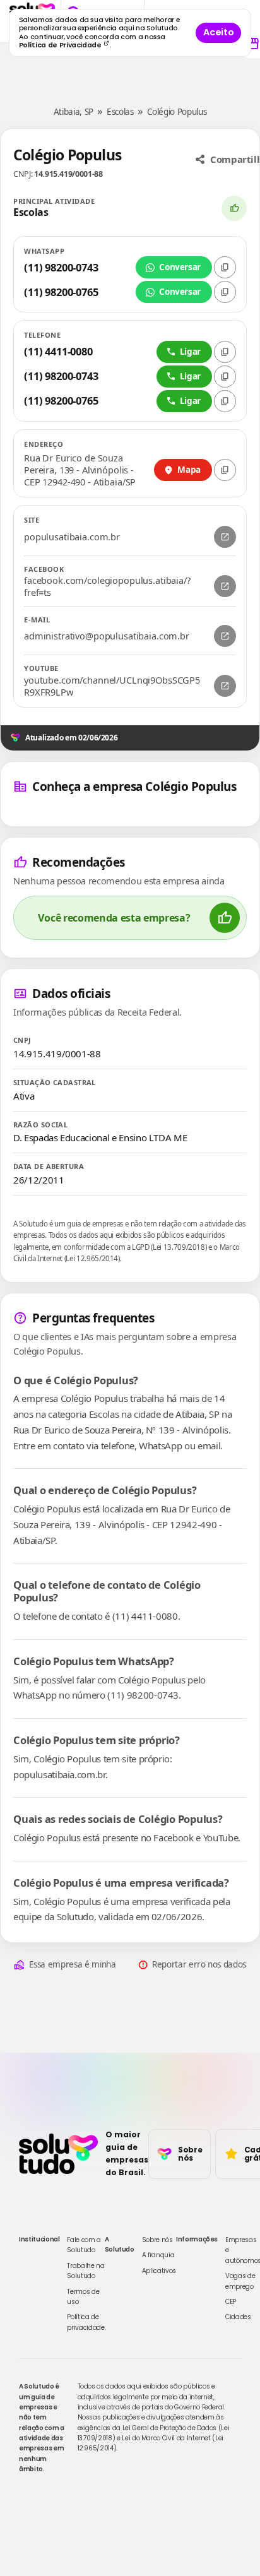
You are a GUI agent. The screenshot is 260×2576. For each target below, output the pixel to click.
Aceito (218, 32)
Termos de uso (83, 2297)
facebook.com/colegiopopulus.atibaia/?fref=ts (107, 586)
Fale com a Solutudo (84, 2245)
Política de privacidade (86, 2322)
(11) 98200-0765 (61, 292)
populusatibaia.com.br (72, 537)
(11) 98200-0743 (61, 267)
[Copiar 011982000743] (225, 377)
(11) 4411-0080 (58, 351)
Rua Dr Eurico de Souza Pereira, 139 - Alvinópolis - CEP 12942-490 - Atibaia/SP (80, 470)
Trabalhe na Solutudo (86, 2271)
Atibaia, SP (74, 112)
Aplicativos (159, 2271)
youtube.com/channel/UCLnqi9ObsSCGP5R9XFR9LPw (112, 686)
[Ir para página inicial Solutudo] (58, 2154)
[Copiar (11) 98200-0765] (225, 292)
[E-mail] (225, 636)
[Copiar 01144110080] (225, 352)
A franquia (158, 2255)
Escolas (120, 112)
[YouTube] (225, 686)
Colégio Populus (177, 112)
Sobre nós (157, 2240)
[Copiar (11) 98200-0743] (225, 267)
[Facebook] (225, 586)
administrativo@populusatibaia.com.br (107, 636)
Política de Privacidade (61, 45)
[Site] (225, 537)
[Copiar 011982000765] (225, 401)
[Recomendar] (234, 208)
